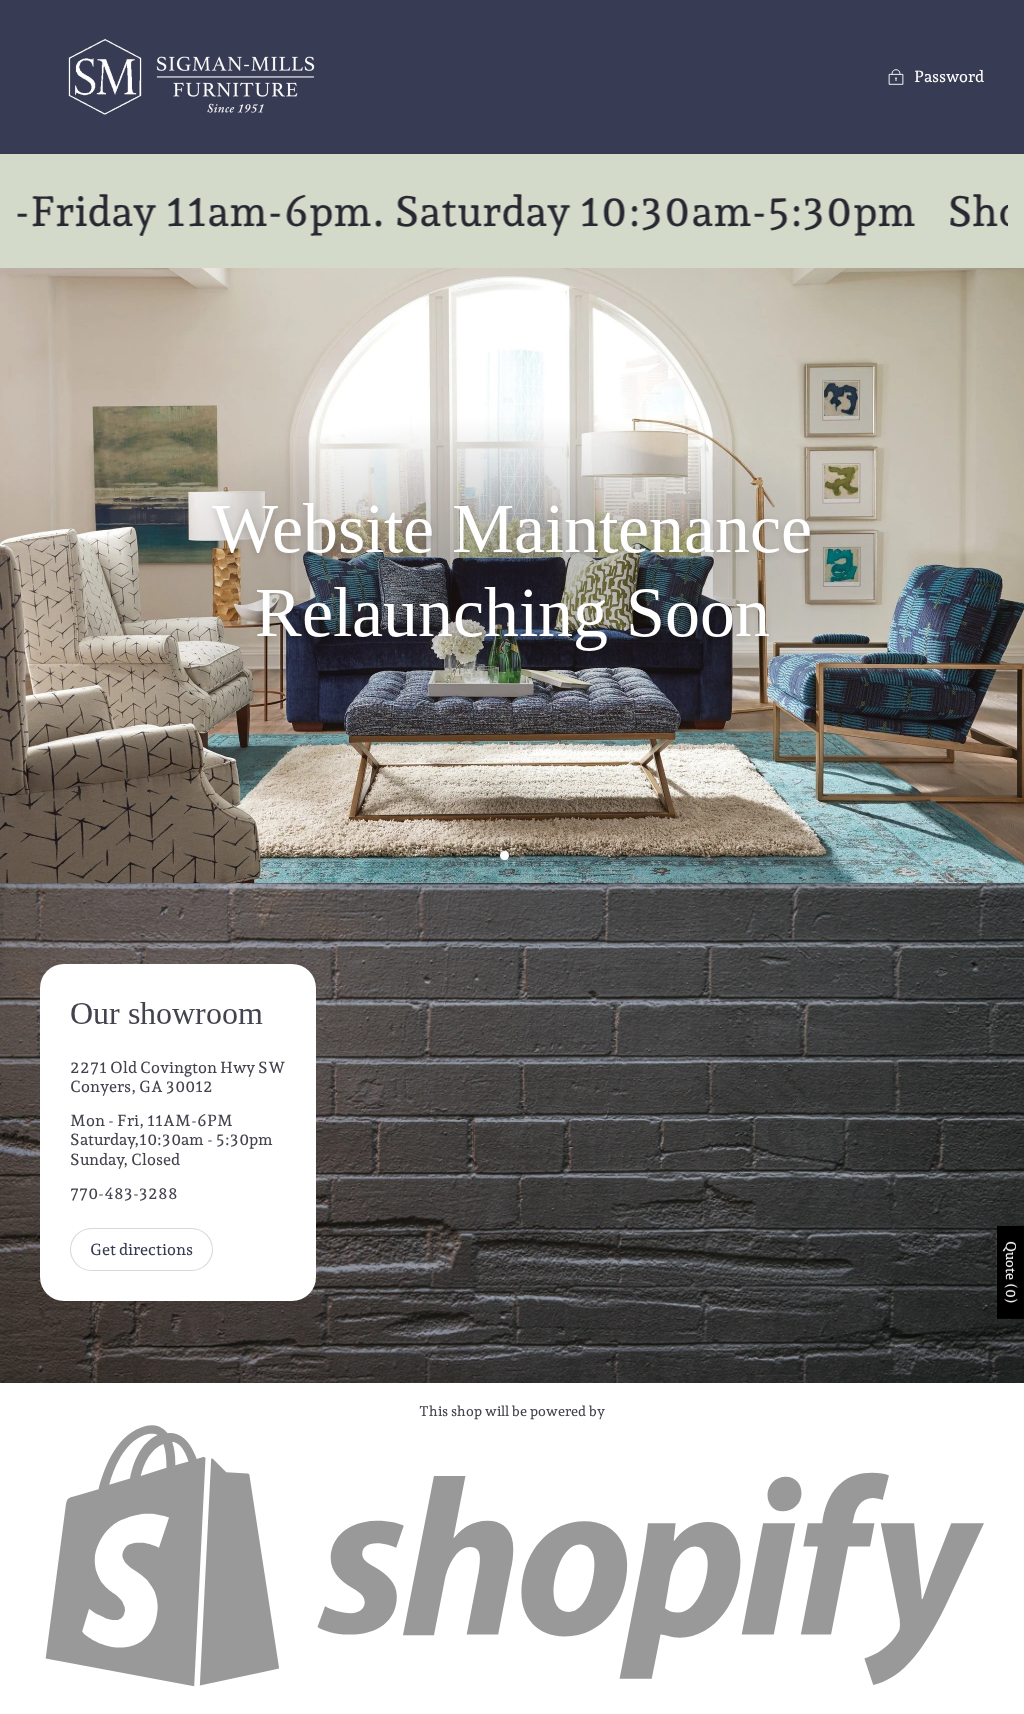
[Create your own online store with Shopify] (512, 1685)
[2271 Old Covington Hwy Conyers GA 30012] (512, 1133)
